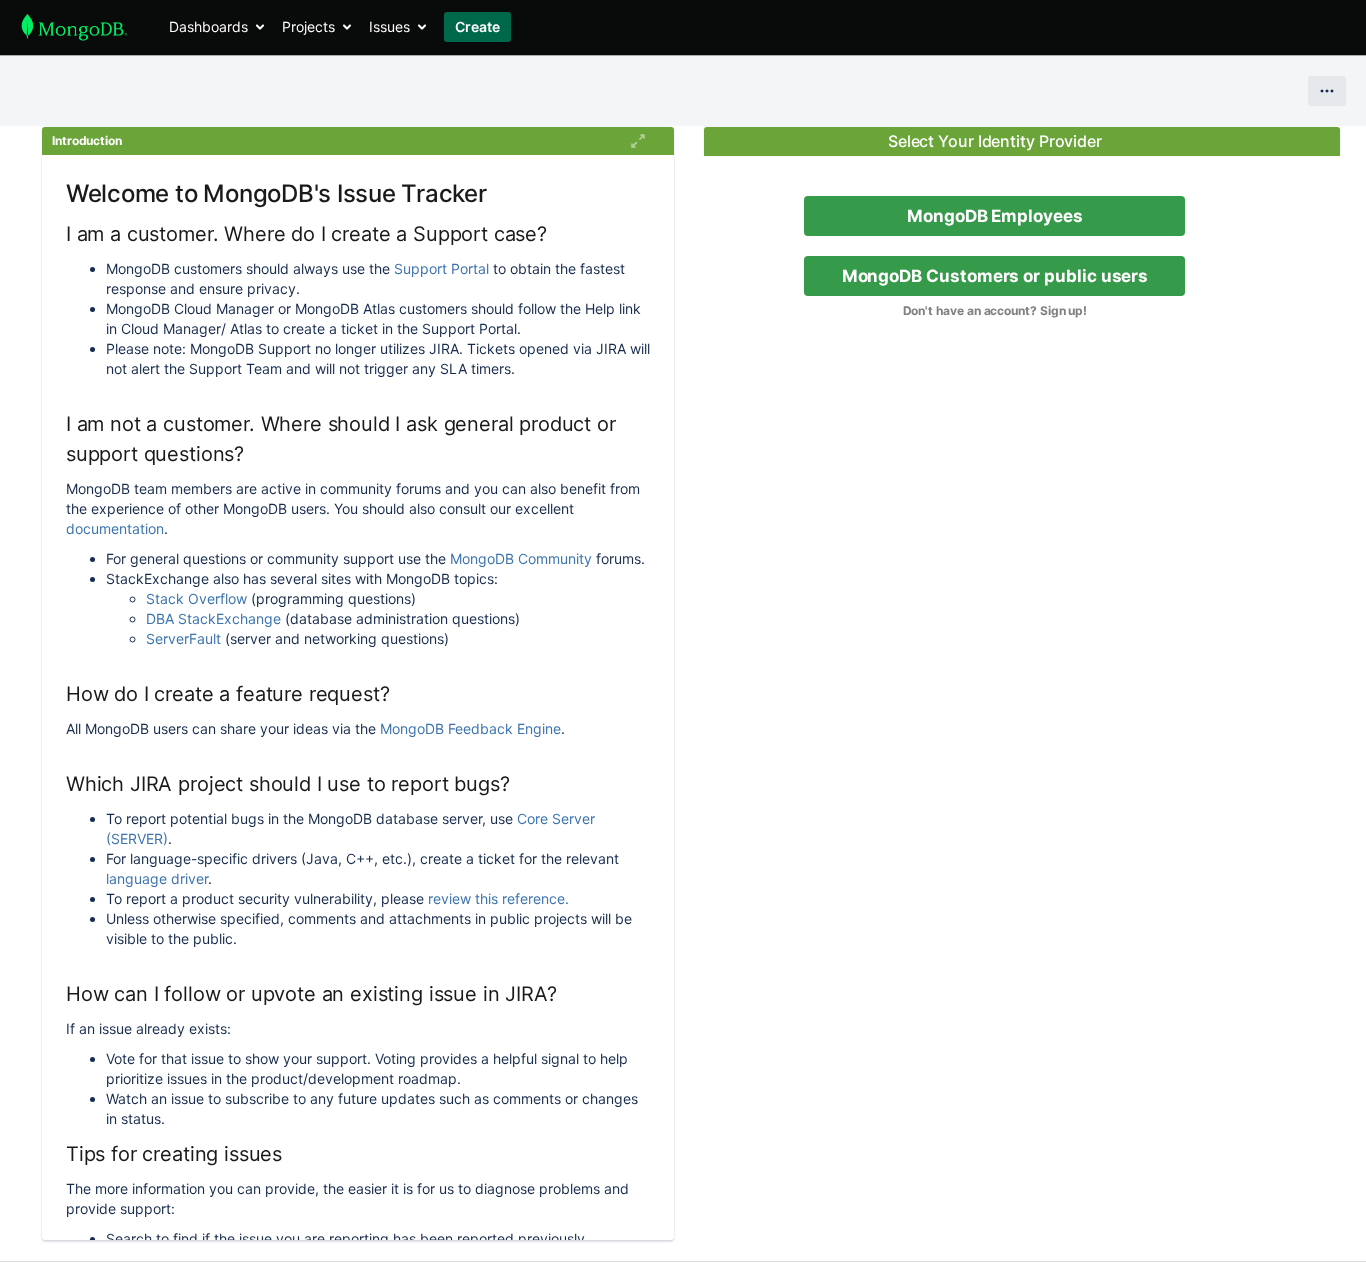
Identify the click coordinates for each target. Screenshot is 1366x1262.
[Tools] (1327, 91)
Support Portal (441, 268)
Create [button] (477, 26)
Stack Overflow (196, 598)
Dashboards (208, 26)
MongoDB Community (521, 558)
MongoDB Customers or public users (995, 276)
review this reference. (498, 898)
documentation (115, 528)
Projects (308, 26)
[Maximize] (638, 141)
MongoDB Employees (995, 216)
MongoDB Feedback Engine (470, 728)
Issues (389, 26)
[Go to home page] (74, 27)
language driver (157, 878)
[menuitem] (215, 27)
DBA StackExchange (213, 618)
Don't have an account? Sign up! (995, 310)
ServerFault (183, 638)
